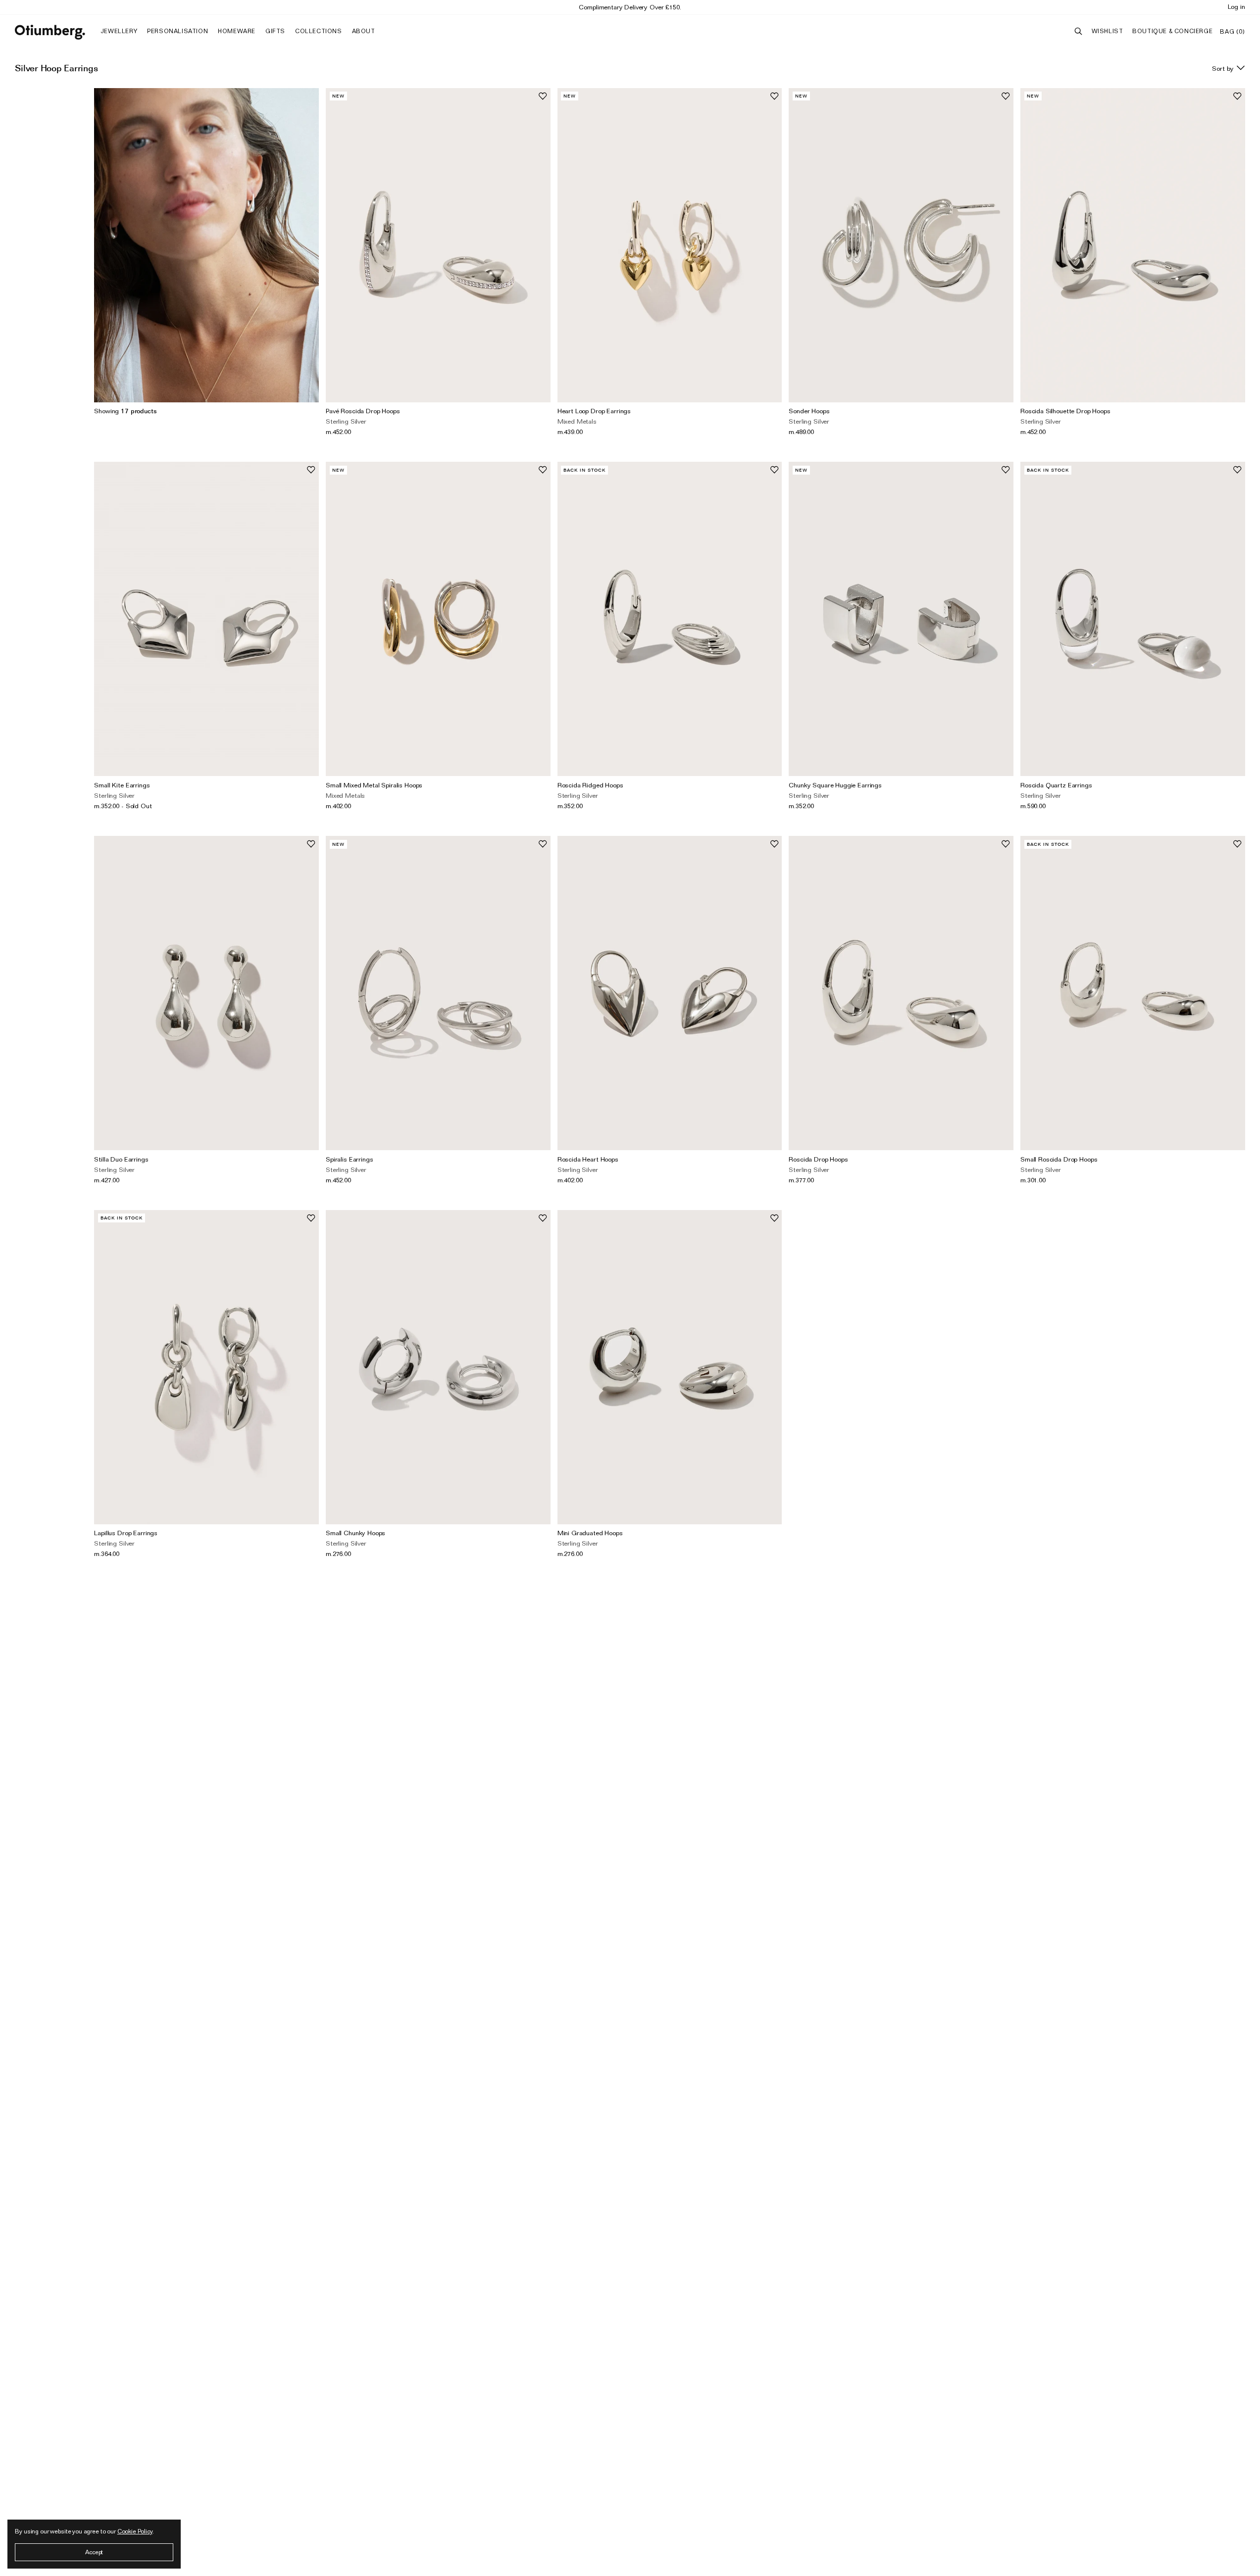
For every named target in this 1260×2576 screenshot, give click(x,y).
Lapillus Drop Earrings (126, 1533)
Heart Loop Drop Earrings (594, 411)
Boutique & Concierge (1172, 31)
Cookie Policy (135, 2531)
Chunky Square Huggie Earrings (835, 785)
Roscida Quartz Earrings (1056, 785)
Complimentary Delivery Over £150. (630, 7)
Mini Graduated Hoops (590, 1533)
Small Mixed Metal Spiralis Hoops (374, 785)
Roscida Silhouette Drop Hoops (1065, 411)
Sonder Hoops (809, 411)
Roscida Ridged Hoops (590, 785)
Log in (1236, 6)
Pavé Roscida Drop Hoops (363, 411)
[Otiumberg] (50, 32)
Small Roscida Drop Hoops (1059, 1159)
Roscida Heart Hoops (588, 1159)
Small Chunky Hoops (355, 1533)
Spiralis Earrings (349, 1159)
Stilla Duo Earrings (121, 1159)
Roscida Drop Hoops (818, 1159)
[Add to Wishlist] (543, 96)
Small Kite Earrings (122, 785)
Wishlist (1108, 31)
